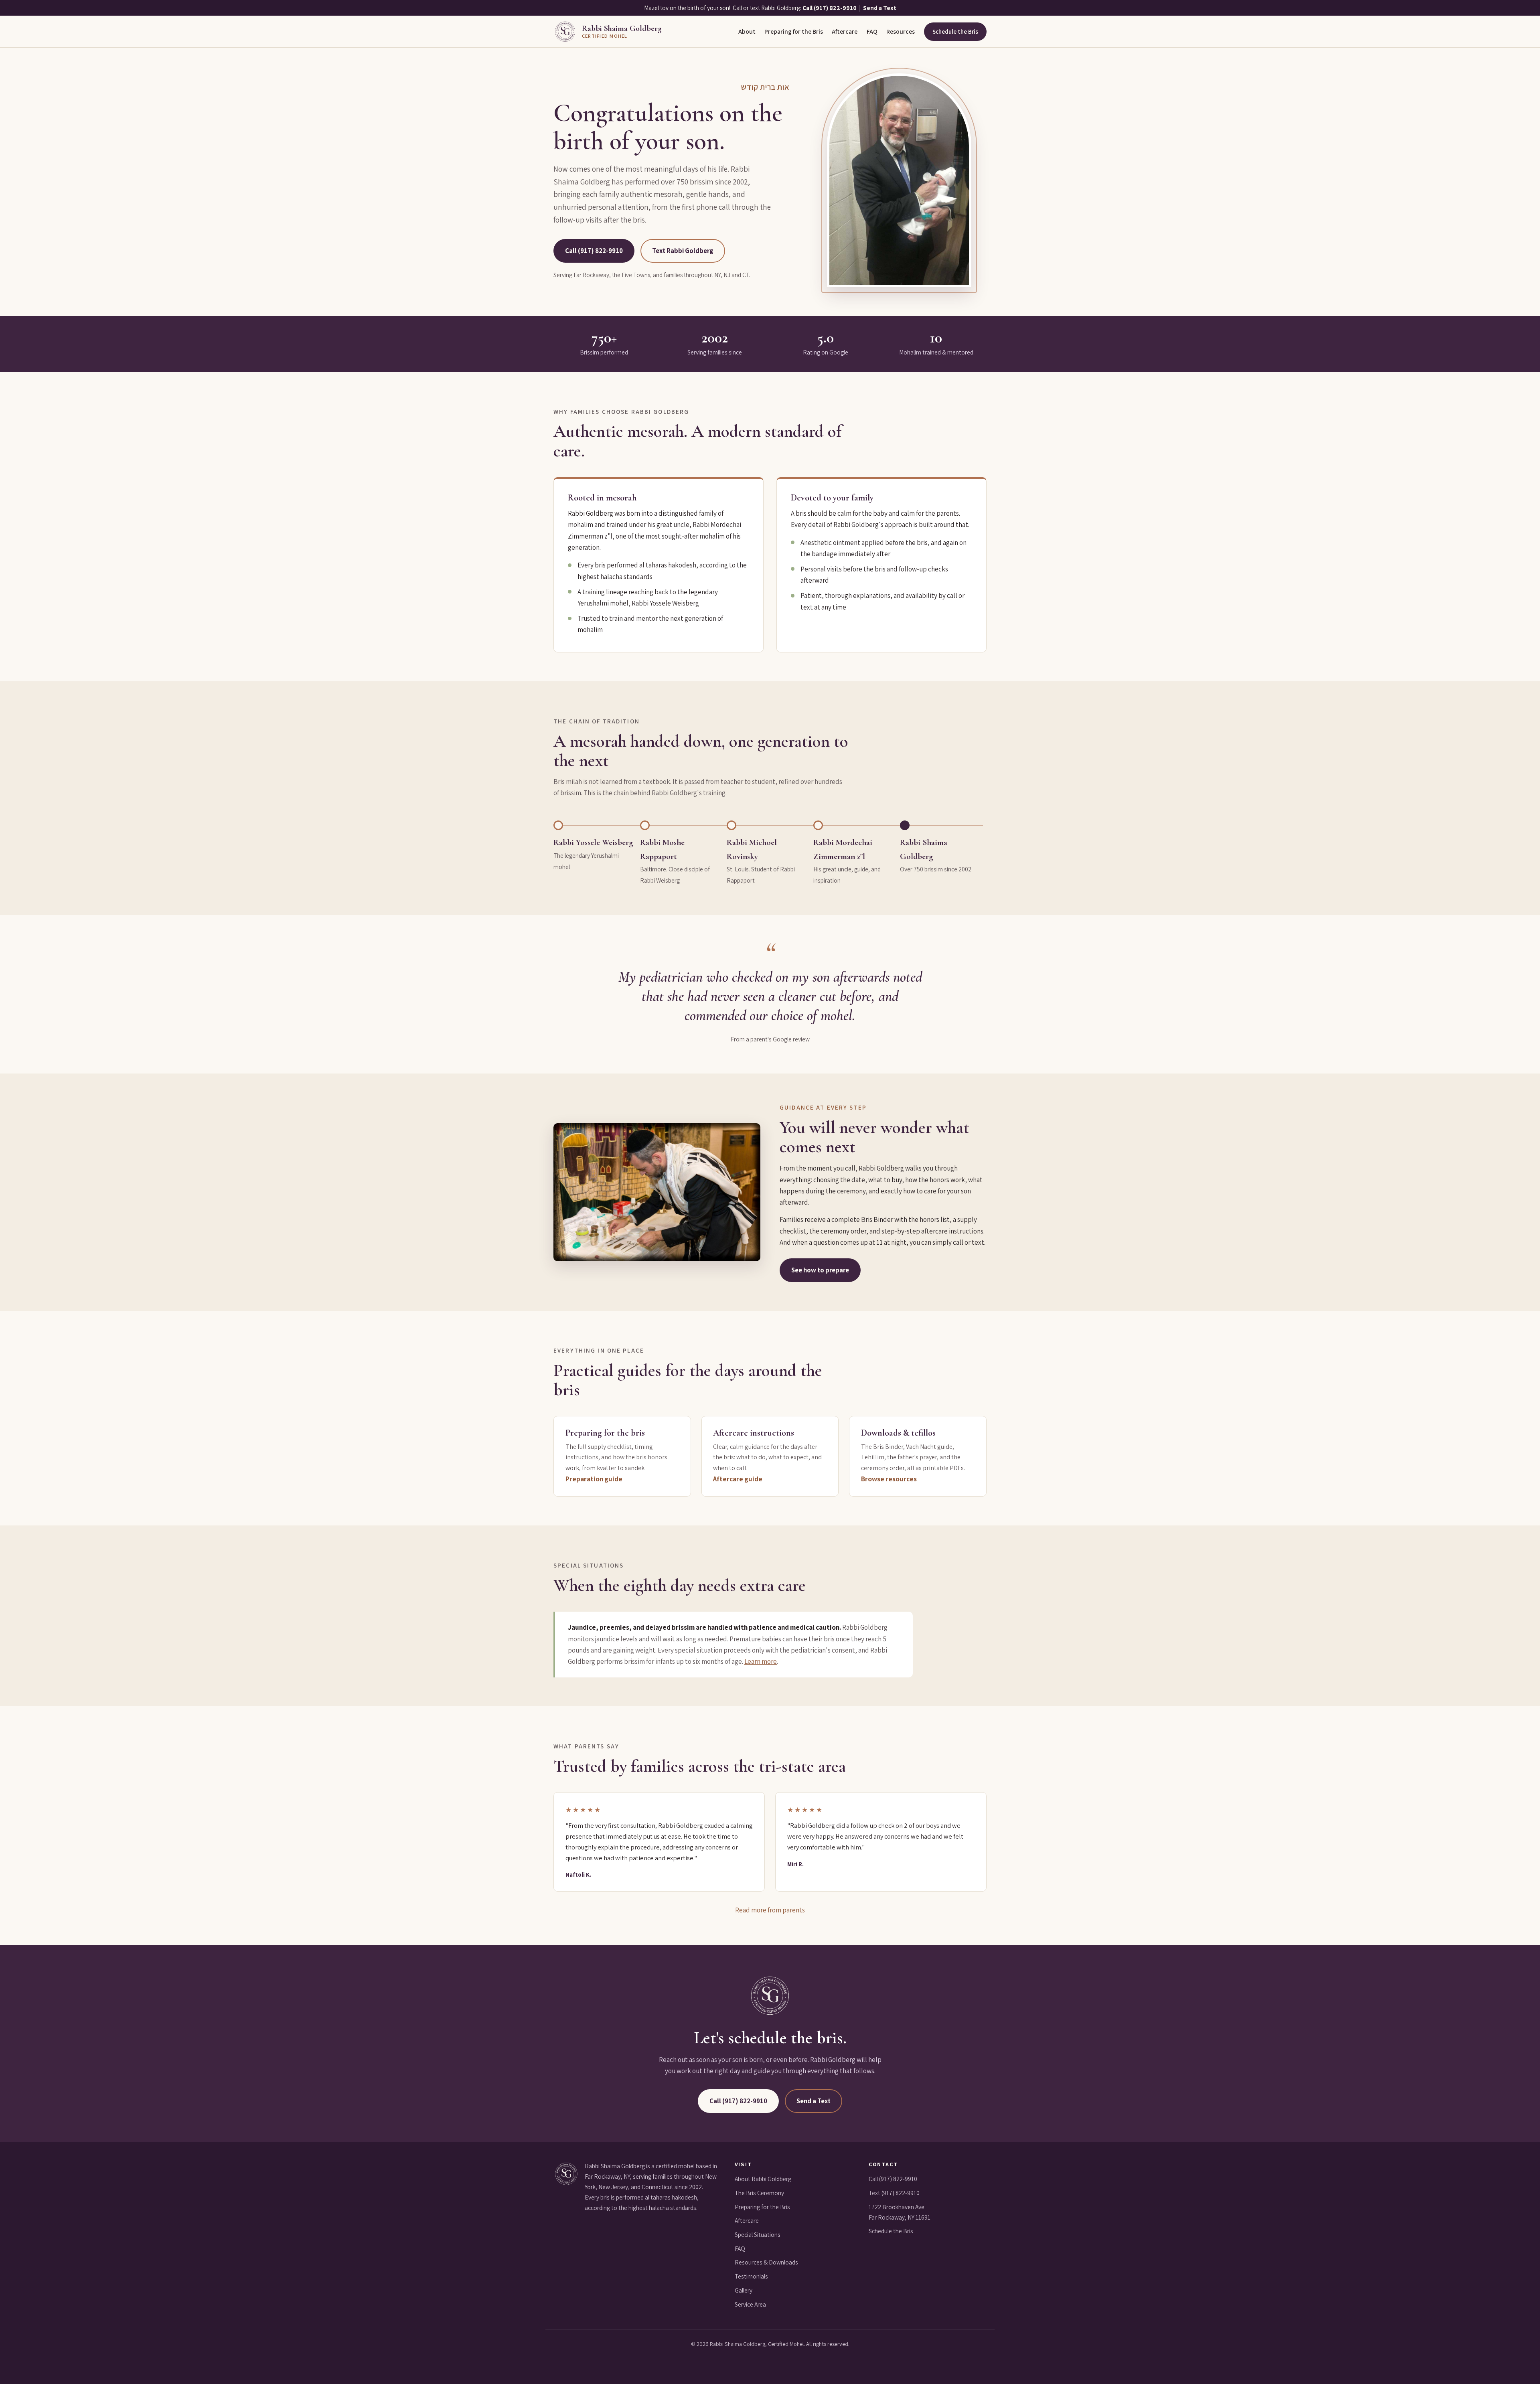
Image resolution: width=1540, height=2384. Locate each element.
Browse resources (889, 1479)
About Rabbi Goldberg (763, 2179)
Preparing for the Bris (794, 31)
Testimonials (751, 2276)
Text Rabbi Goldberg (683, 251)
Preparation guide (594, 1479)
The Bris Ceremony (759, 2193)
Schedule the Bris (955, 31)
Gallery (744, 2290)
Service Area (750, 2304)
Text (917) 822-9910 (894, 2193)
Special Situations (758, 2235)
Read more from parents (770, 1910)
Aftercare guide (738, 1479)
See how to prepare (820, 1270)
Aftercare (845, 31)
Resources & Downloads (766, 2262)
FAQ (872, 31)
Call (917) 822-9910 (830, 8)
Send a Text (880, 8)
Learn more (761, 1661)
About (747, 31)
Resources (901, 31)
